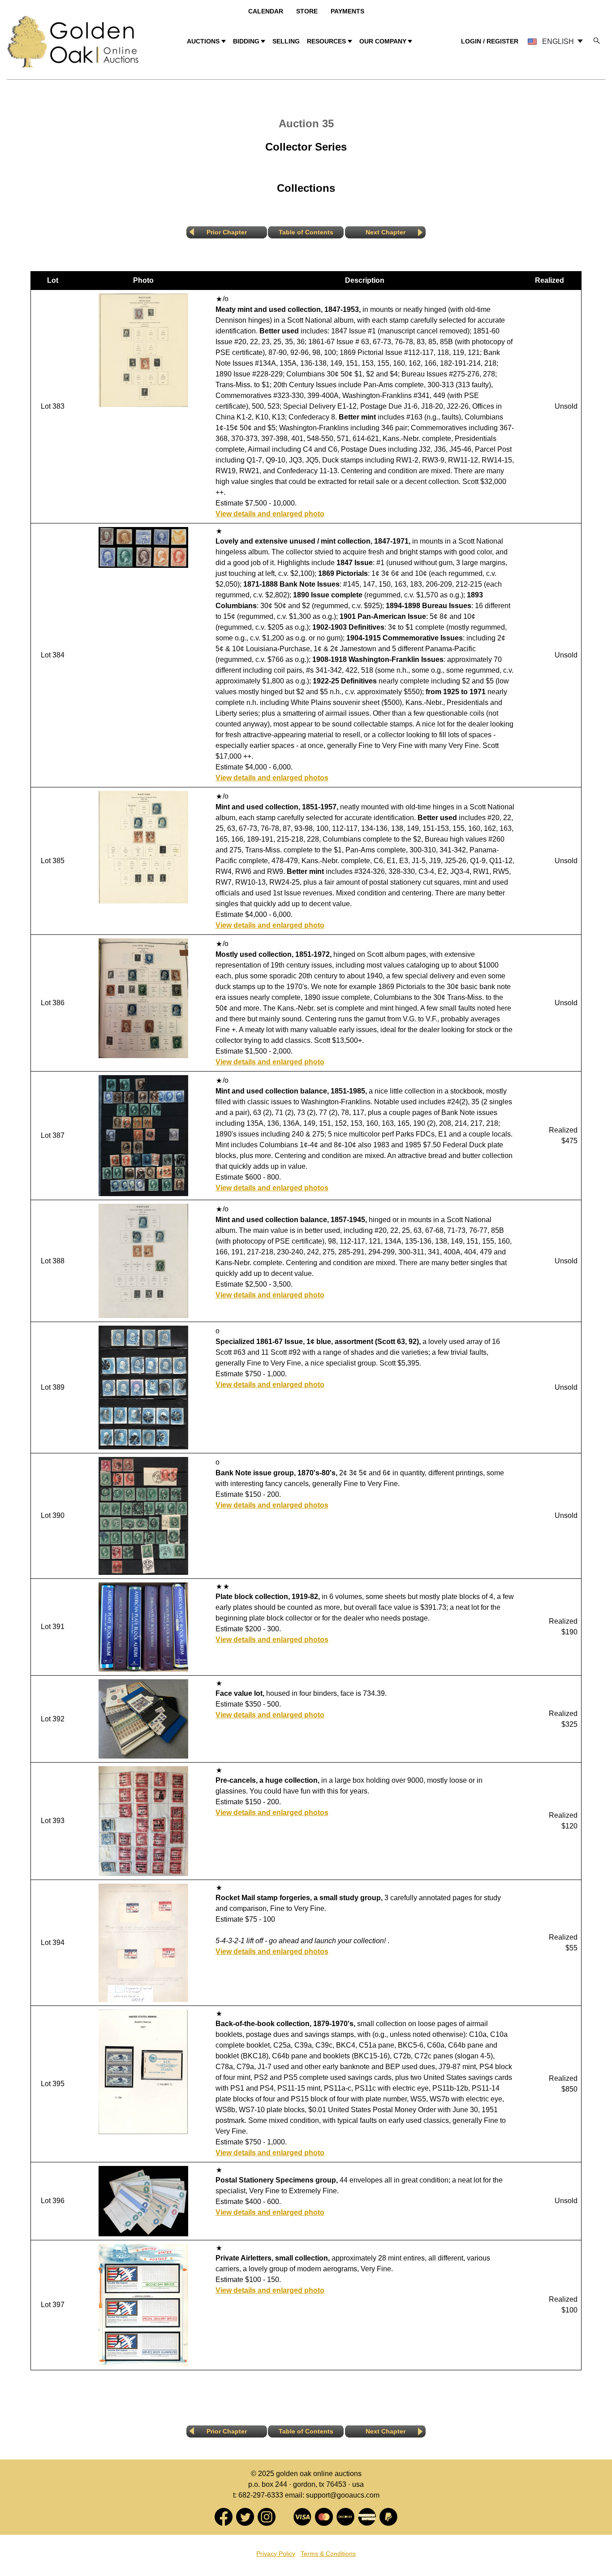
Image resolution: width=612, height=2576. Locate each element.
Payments (347, 11)
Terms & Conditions (328, 2554)
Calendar (266, 11)
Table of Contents (306, 232)
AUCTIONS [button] (203, 41)
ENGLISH (558, 41)
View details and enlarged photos (272, 778)
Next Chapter (386, 232)
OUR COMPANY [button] (383, 41)
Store (307, 11)
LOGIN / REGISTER (490, 41)
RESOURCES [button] (326, 41)
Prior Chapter (227, 232)
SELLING (286, 41)
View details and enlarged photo (270, 514)
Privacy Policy (276, 2554)
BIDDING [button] (246, 41)
